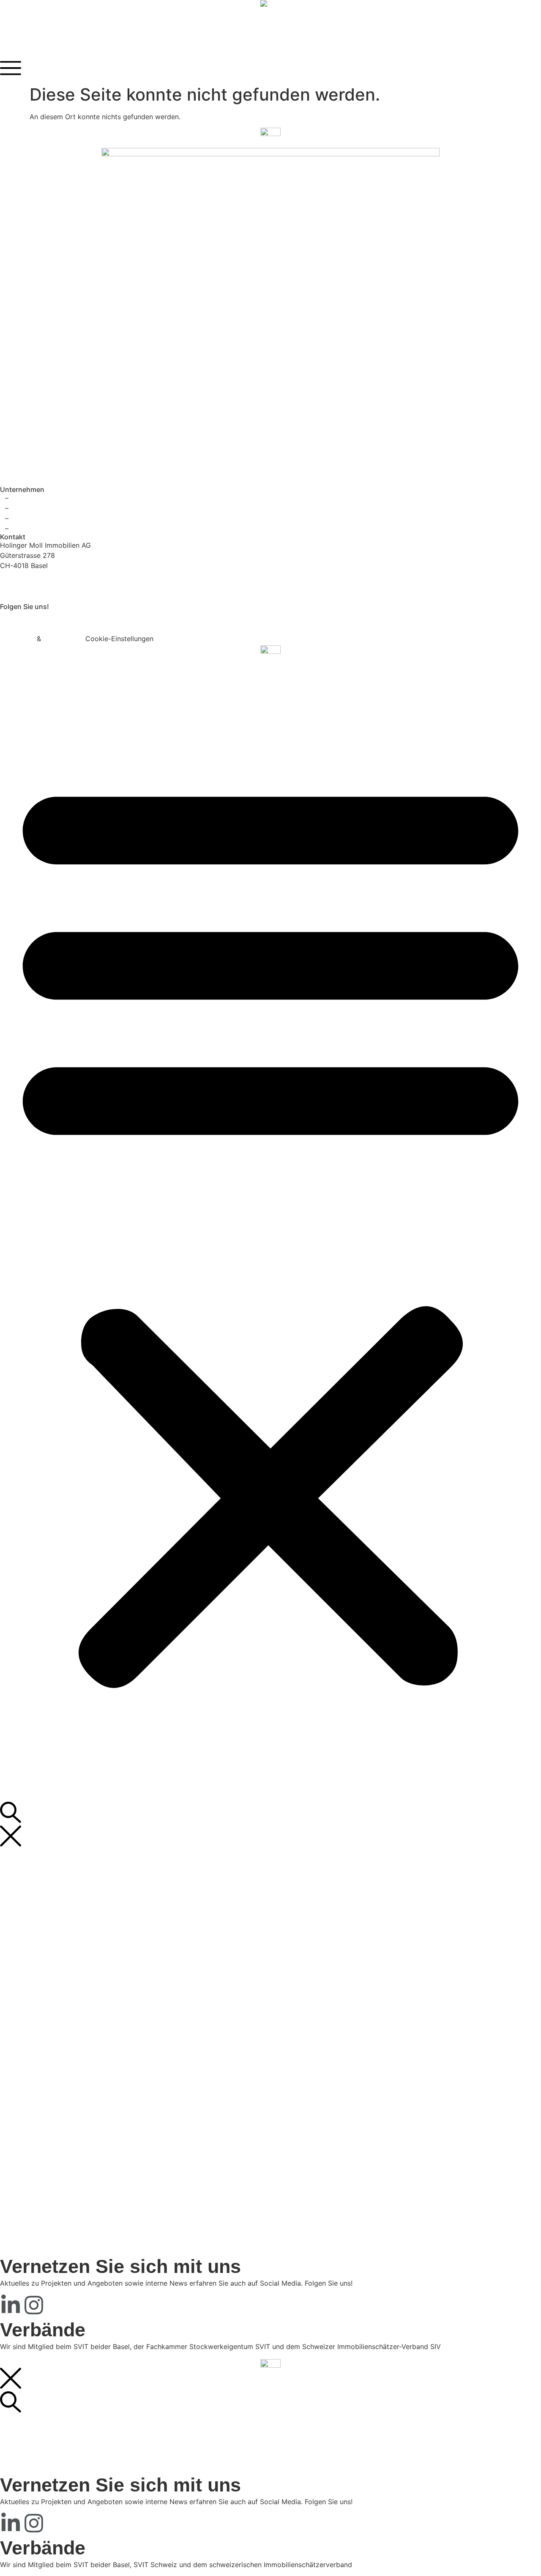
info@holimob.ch (27, 592)
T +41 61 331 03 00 (31, 582)
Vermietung (60, 1874)
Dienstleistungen (48, 1895)
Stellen (53, 2047)
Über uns (57, 2027)
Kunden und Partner (74, 2006)
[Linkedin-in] (11, 620)
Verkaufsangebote (50, 1854)
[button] (270, 1228)
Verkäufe (56, 1976)
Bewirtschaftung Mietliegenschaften (100, 1905)
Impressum (17, 639)
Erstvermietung (67, 1885)
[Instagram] (34, 620)
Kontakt (33, 679)
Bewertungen (63, 1996)
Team (51, 2037)
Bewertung (60, 1945)
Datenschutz (63, 639)
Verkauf (55, 1935)
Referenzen (39, 1956)
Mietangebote (43, 1864)
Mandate (56, 1966)
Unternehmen (42, 2016)
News (30, 659)
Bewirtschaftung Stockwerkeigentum (101, 1915)
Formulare (37, 669)
